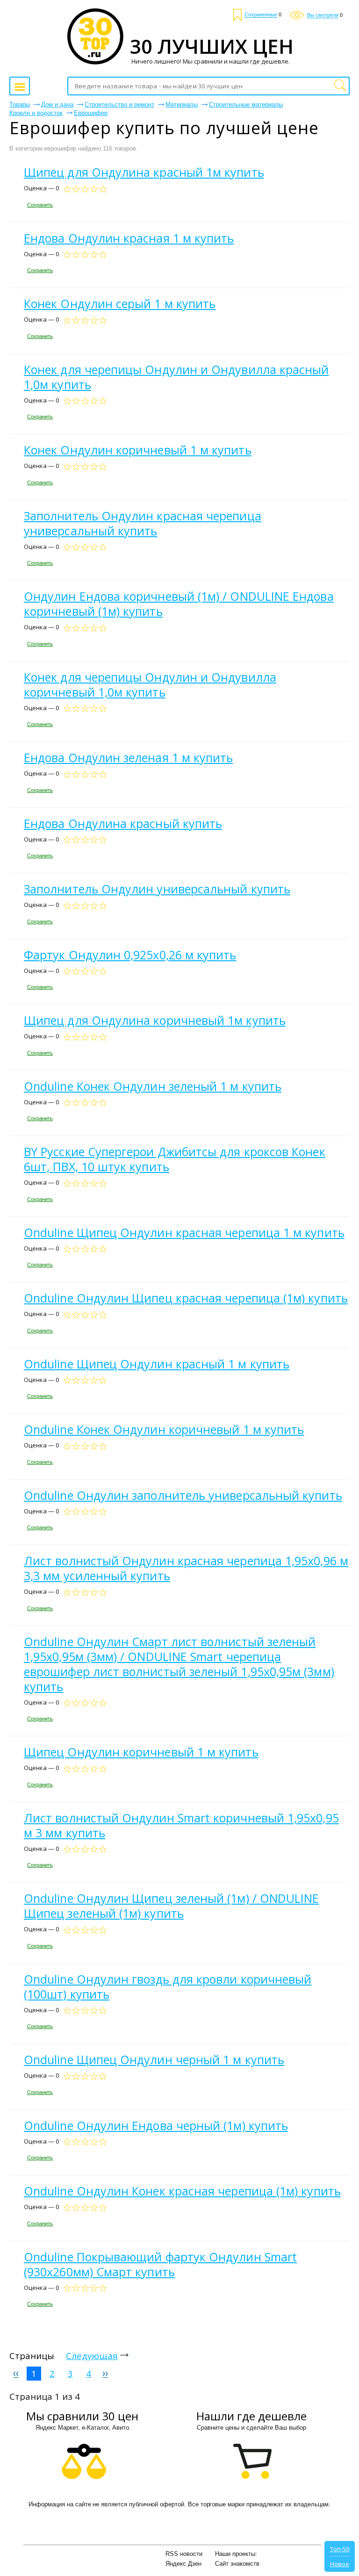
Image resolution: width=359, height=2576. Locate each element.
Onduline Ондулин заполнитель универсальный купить (183, 1495)
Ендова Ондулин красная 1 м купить (129, 238)
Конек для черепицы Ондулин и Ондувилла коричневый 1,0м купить (150, 684)
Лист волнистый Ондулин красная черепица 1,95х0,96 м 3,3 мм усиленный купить (186, 1568)
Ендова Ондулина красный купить (123, 823)
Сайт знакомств (237, 2564)
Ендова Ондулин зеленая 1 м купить (128, 757)
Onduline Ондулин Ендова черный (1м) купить (156, 2125)
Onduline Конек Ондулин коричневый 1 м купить (164, 1429)
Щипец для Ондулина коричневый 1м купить (155, 1020)
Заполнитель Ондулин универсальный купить (157, 889)
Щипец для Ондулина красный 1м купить (144, 172)
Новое (340, 2564)
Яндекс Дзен (183, 2564)
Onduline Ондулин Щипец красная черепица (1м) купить (186, 1298)
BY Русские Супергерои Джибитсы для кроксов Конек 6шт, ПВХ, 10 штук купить (175, 1159)
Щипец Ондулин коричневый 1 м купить (141, 1752)
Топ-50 (340, 2549)
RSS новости (184, 2554)
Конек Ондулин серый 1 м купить (120, 303)
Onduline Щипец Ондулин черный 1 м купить (154, 2059)
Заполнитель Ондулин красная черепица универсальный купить (143, 523)
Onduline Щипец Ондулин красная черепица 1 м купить (184, 1232)
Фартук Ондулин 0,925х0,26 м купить (130, 955)
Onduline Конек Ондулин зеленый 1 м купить (153, 1086)
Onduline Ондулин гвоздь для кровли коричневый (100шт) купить (168, 1986)
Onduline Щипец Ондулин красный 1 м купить (157, 1364)
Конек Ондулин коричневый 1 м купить (138, 450)
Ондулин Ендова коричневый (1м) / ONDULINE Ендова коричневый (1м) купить (179, 604)
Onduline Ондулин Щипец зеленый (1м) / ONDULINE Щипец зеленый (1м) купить (171, 1906)
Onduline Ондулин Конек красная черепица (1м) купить (182, 2191)
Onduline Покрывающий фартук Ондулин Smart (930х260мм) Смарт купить (160, 2264)
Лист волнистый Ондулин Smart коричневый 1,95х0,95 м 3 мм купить (181, 1825)
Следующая (92, 2356)
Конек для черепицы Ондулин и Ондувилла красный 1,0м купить (176, 377)
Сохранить (40, 205)
